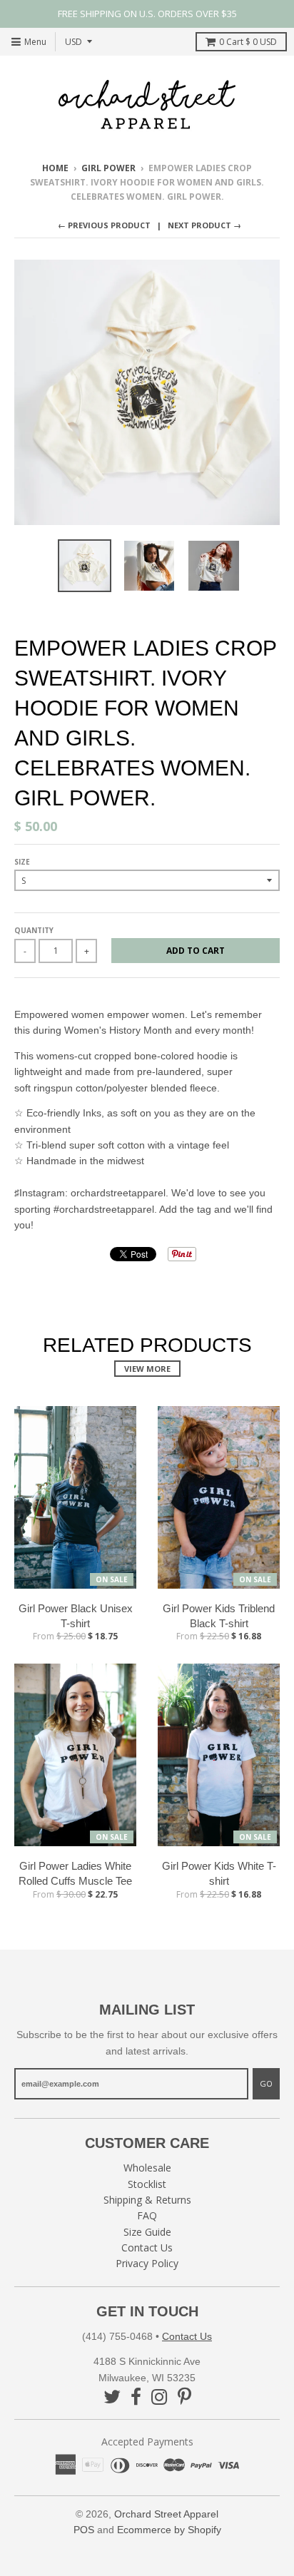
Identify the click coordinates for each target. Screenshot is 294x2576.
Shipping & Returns (147, 2200)
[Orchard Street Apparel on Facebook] (136, 2397)
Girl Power (108, 168)
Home (55, 168)
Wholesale (147, 2168)
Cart (248, 42)
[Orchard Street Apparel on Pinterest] (184, 2397)
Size (22, 862)
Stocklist (147, 2184)
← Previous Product (104, 225)
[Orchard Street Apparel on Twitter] (112, 2397)
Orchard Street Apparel (166, 2514)
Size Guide (147, 2232)
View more (147, 1369)
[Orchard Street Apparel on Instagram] (159, 2397)
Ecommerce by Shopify (169, 2530)
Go (266, 2083)
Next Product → (204, 225)
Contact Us (147, 2247)
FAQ (147, 2215)
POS (84, 2530)
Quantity (34, 930)
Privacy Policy (147, 2263)
